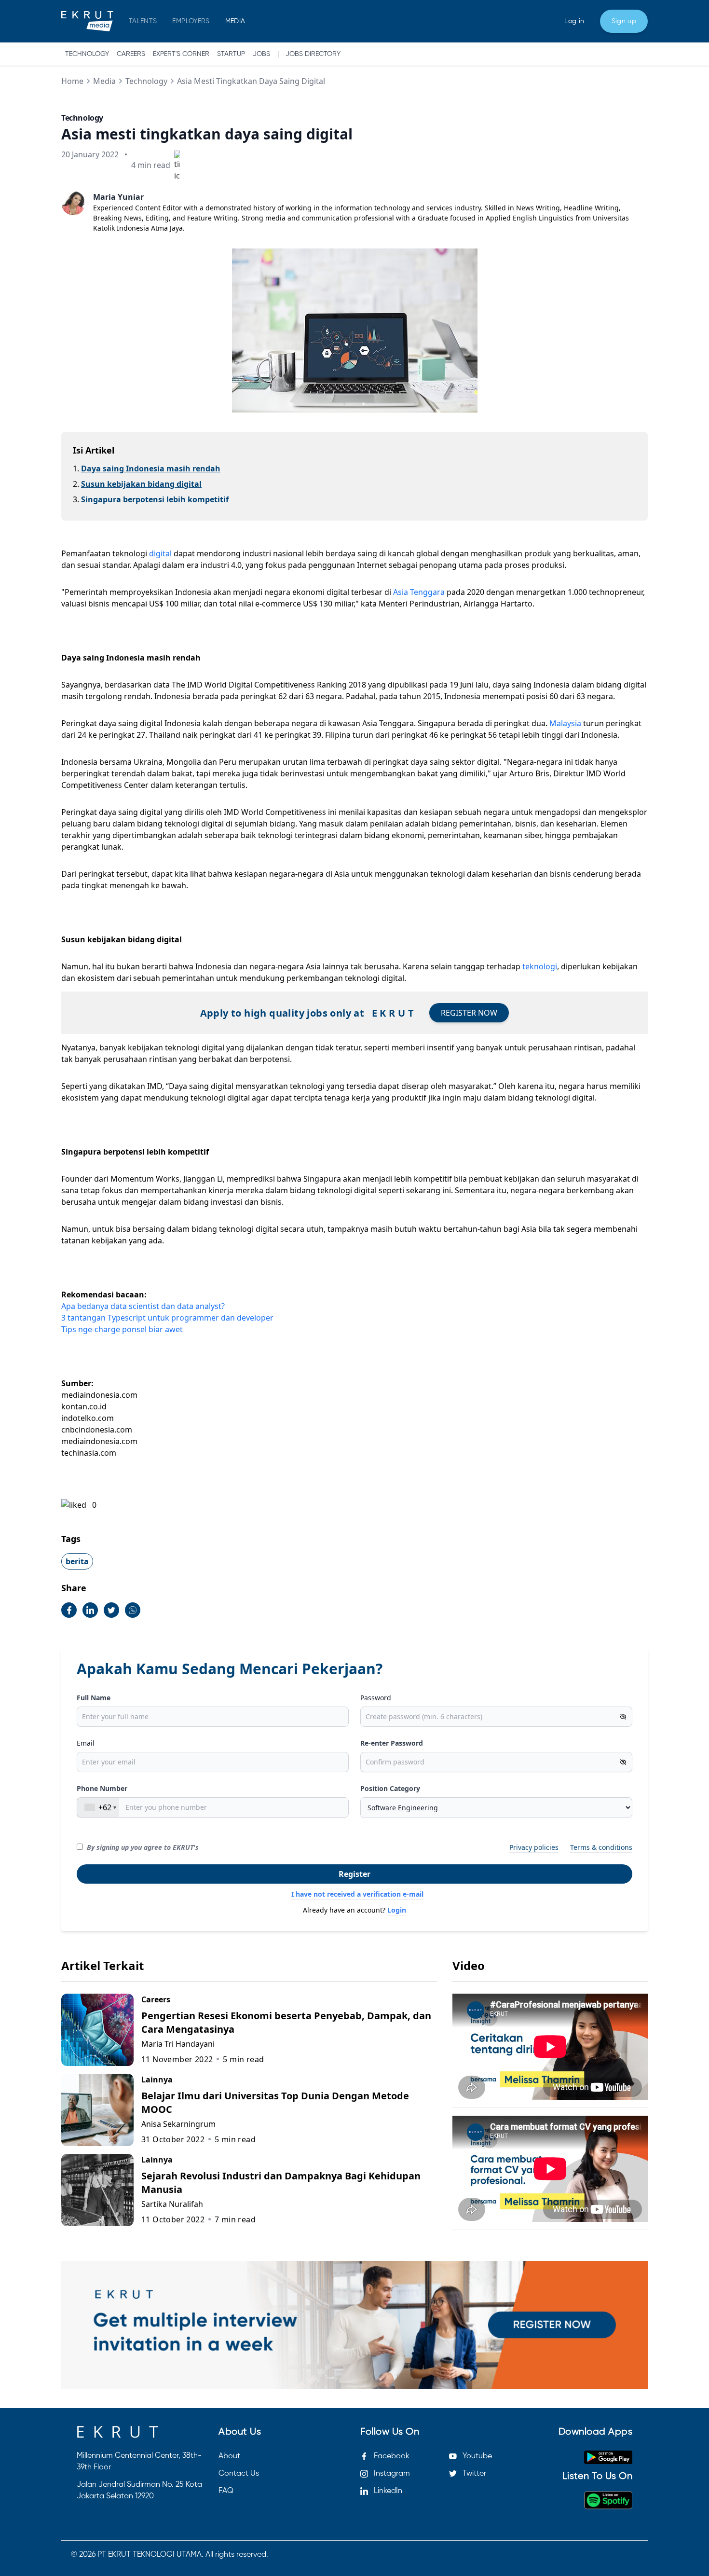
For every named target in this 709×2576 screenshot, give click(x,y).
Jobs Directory (313, 54)
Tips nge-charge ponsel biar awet (122, 1329)
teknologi (540, 966)
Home (72, 81)
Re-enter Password (392, 1743)
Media (104, 81)
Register (354, 1874)
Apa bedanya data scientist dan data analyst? (143, 1306)
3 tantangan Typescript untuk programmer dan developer (167, 1318)
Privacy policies (534, 1847)
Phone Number (102, 1788)
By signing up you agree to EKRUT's (143, 1847)
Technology (87, 54)
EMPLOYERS (191, 21)
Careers (131, 54)
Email (86, 1743)
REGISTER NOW (469, 1013)
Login (397, 1910)
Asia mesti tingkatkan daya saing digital (251, 81)
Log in (574, 21)
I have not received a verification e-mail (357, 1894)
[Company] (87, 21)
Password (376, 1698)
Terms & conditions (601, 1847)
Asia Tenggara (419, 592)
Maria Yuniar (118, 197)
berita (77, 1561)
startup (231, 54)
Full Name (94, 1698)
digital (160, 553)
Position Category (390, 1788)
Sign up (624, 21)
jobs (261, 54)
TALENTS (143, 21)
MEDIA (235, 21)
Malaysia (565, 723)
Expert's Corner (181, 54)
